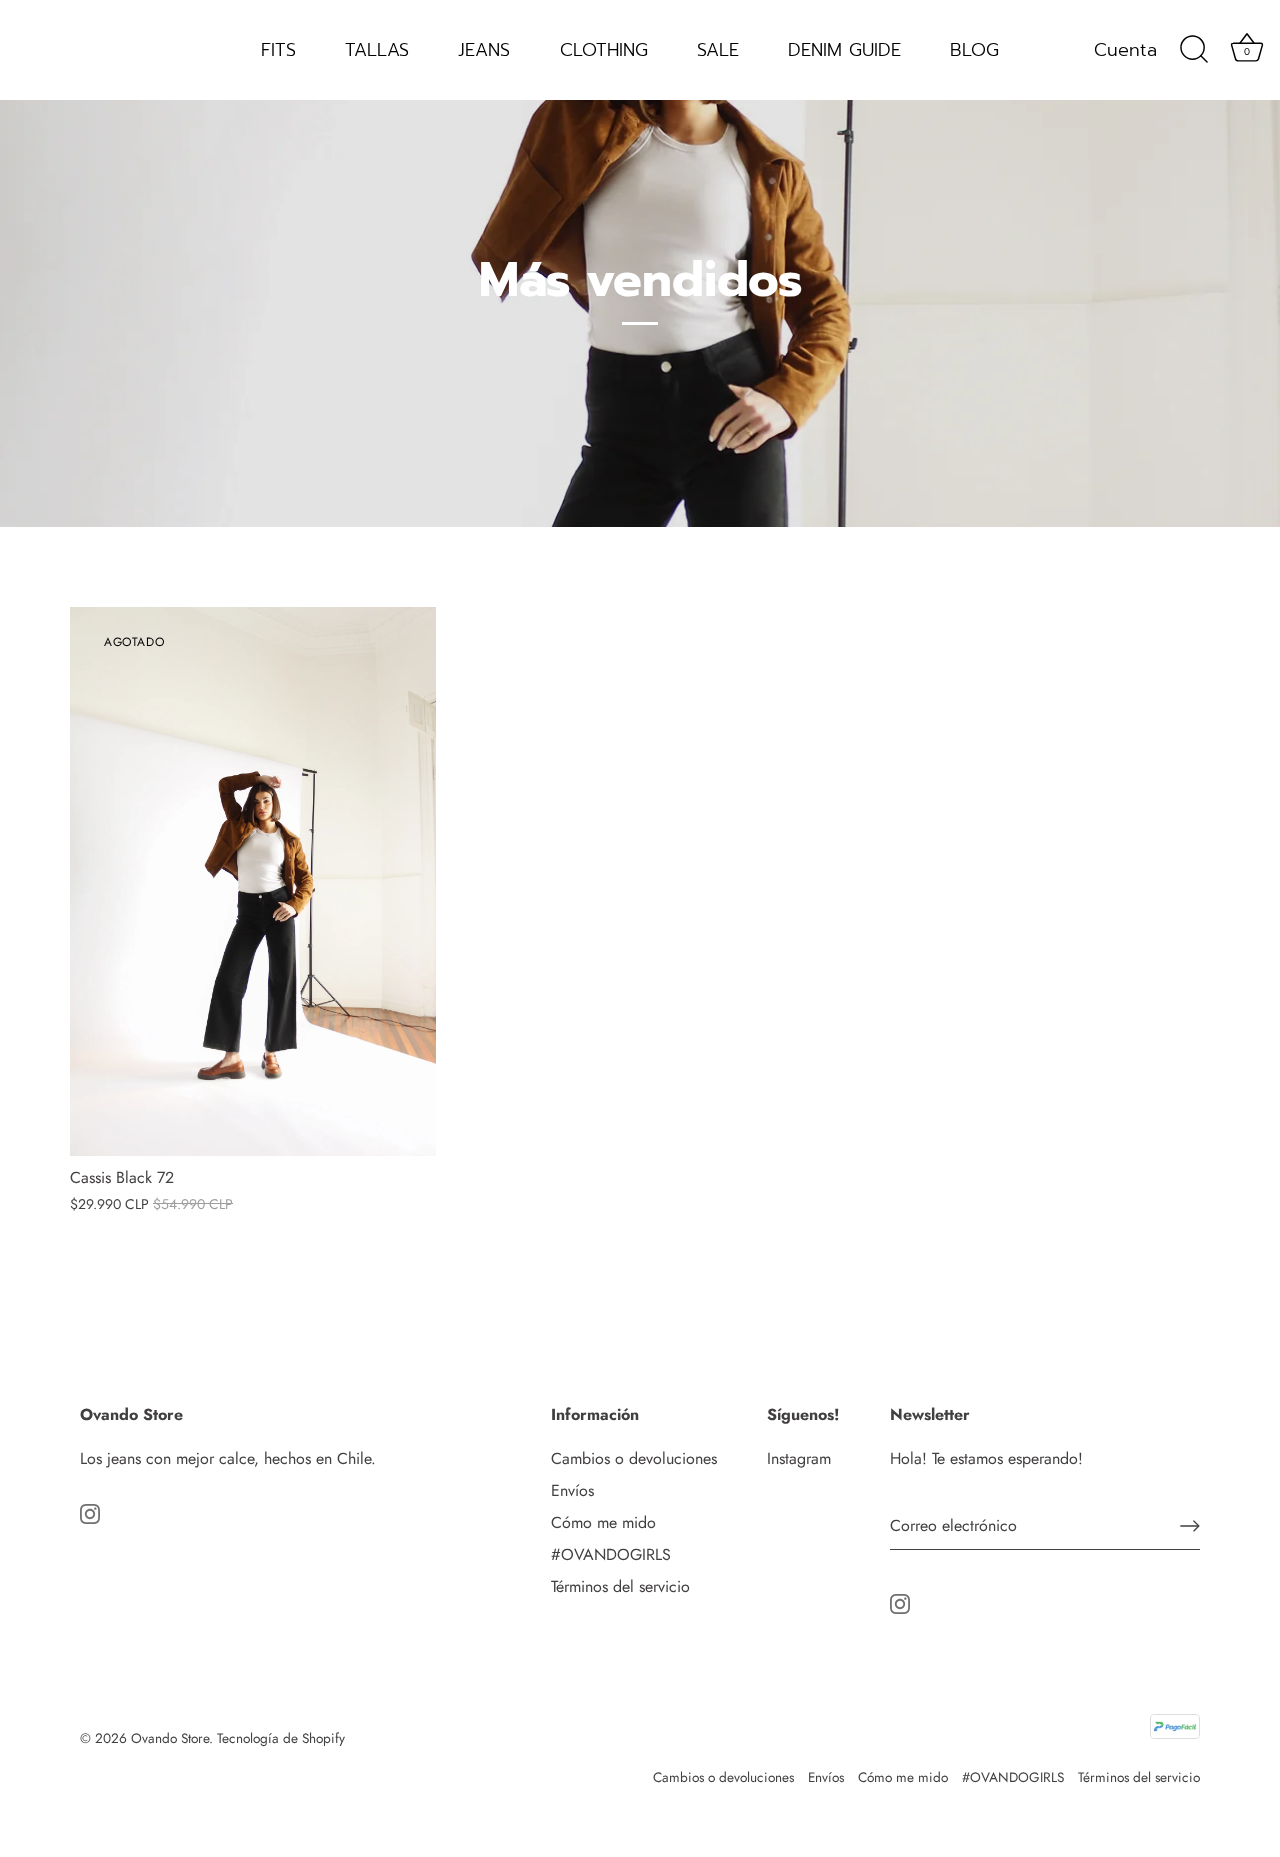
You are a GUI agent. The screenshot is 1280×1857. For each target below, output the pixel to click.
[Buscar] (1194, 50)
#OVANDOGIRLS (611, 1554)
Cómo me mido (603, 1522)
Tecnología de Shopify (281, 1738)
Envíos (572, 1490)
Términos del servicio (620, 1586)
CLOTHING (604, 50)
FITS (278, 50)
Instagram (799, 1458)
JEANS (484, 50)
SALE (718, 50)
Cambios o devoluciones (634, 1458)
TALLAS (377, 50)
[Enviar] (1190, 1526)
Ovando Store (170, 1738)
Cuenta (1125, 50)
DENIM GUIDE (844, 50)
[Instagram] (90, 1512)
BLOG (974, 50)
